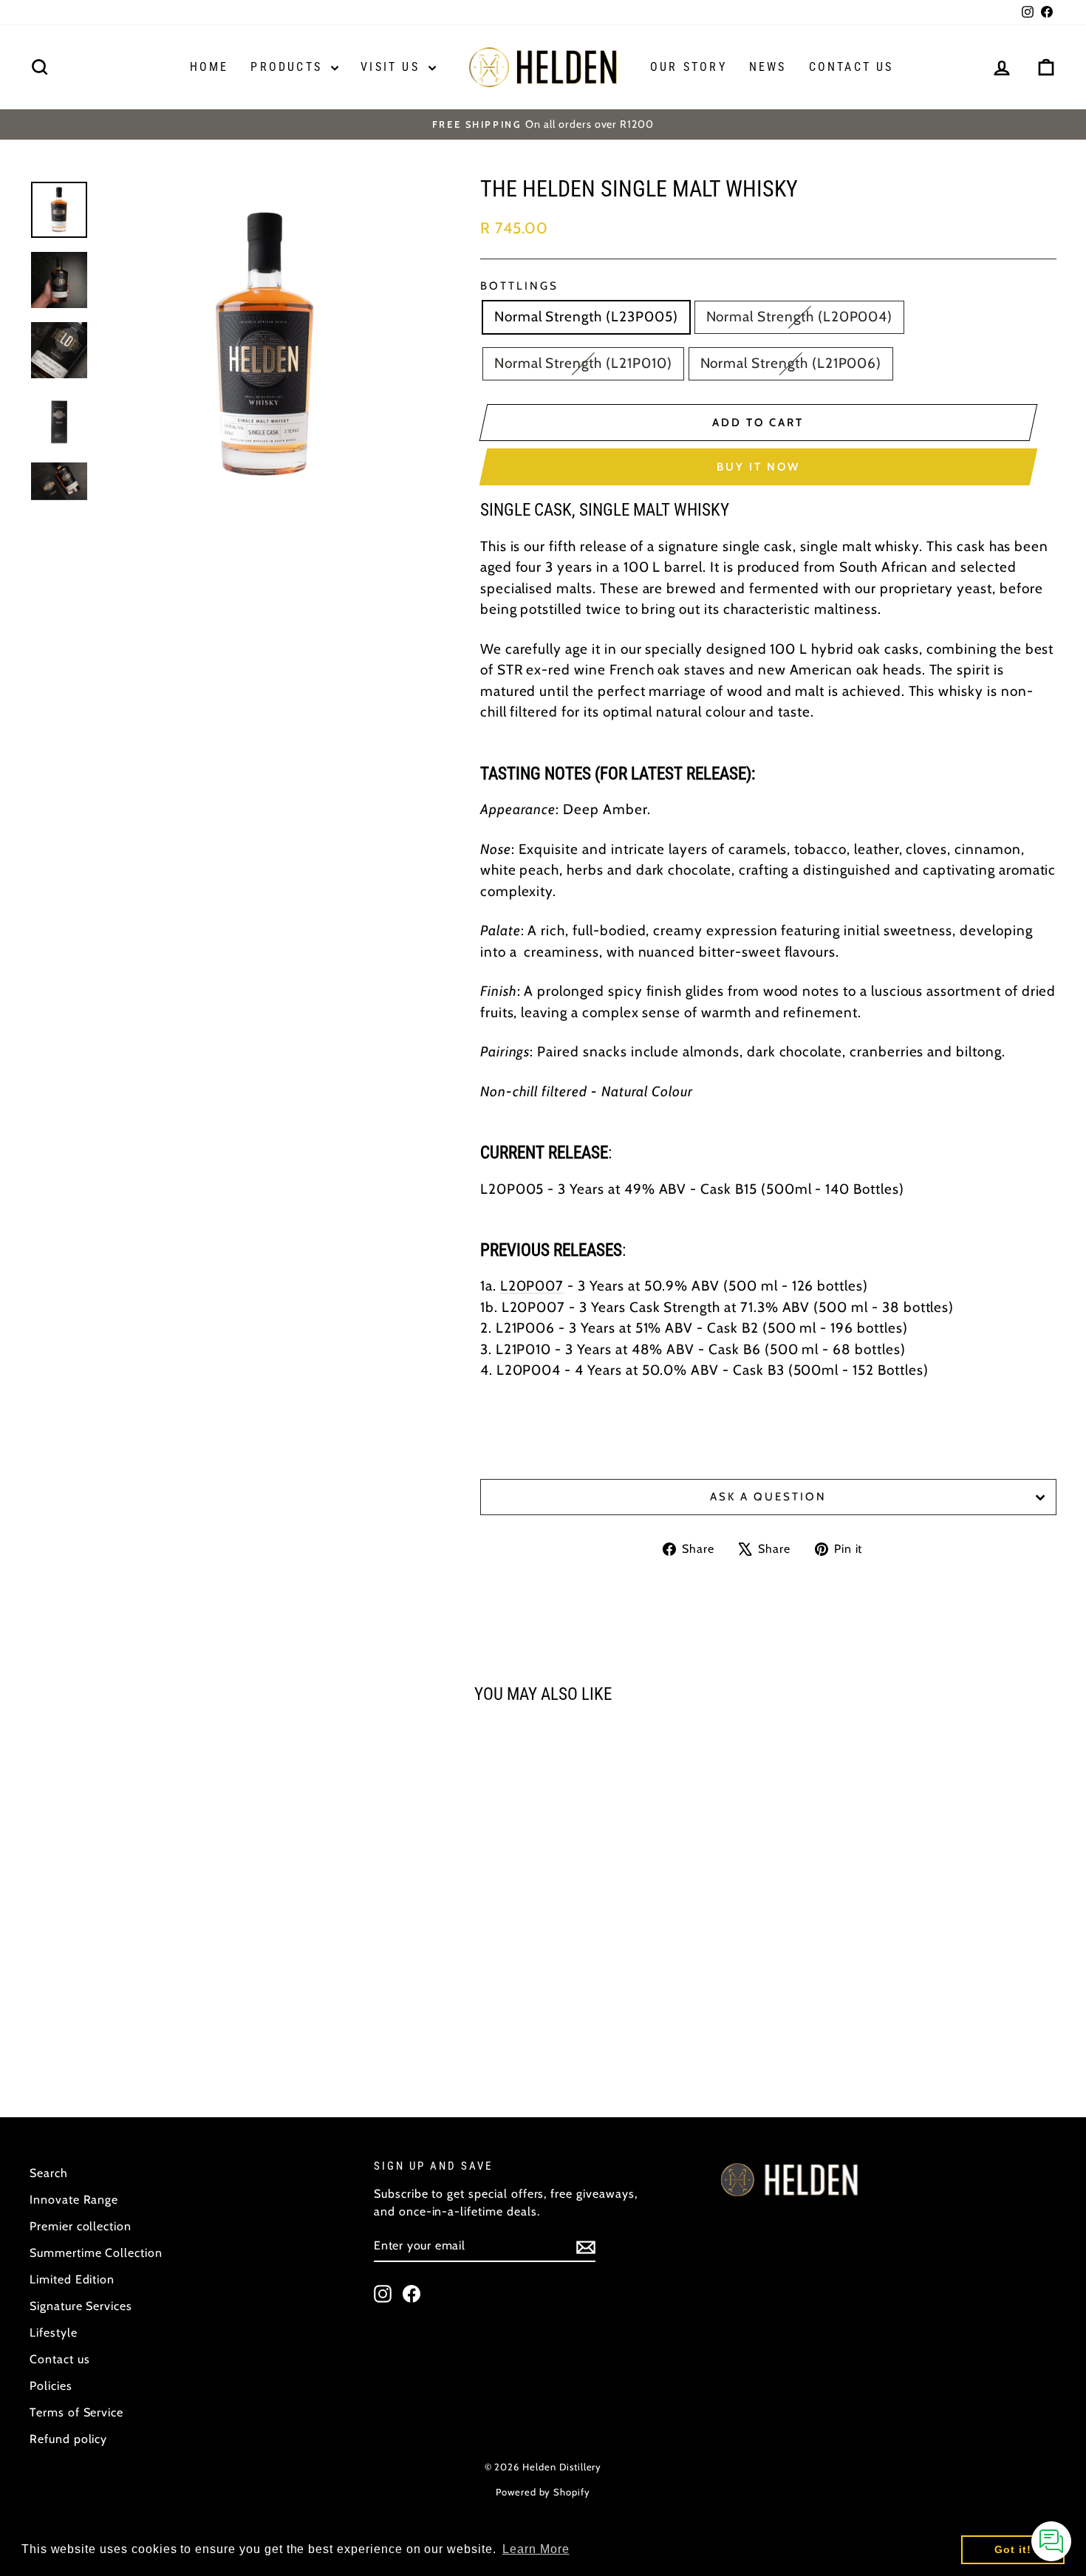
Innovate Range (74, 2200)
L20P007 (532, 1286)
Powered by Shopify (543, 2492)
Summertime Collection (96, 2253)
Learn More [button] (536, 2549)
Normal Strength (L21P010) (583, 363)
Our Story (689, 67)
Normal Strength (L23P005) (586, 317)
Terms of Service (76, 2412)
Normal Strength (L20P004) (800, 317)
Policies (51, 2386)
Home (209, 67)
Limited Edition (72, 2279)
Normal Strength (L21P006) (791, 363)
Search (49, 2173)
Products (289, 67)
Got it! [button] (1013, 2549)
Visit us (393, 67)
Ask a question (768, 1497)
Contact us (851, 67)
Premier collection (81, 2226)
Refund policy (68, 2439)
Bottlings (519, 286)
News (768, 67)
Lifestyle (54, 2333)
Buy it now (758, 467)
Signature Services (81, 2306)
